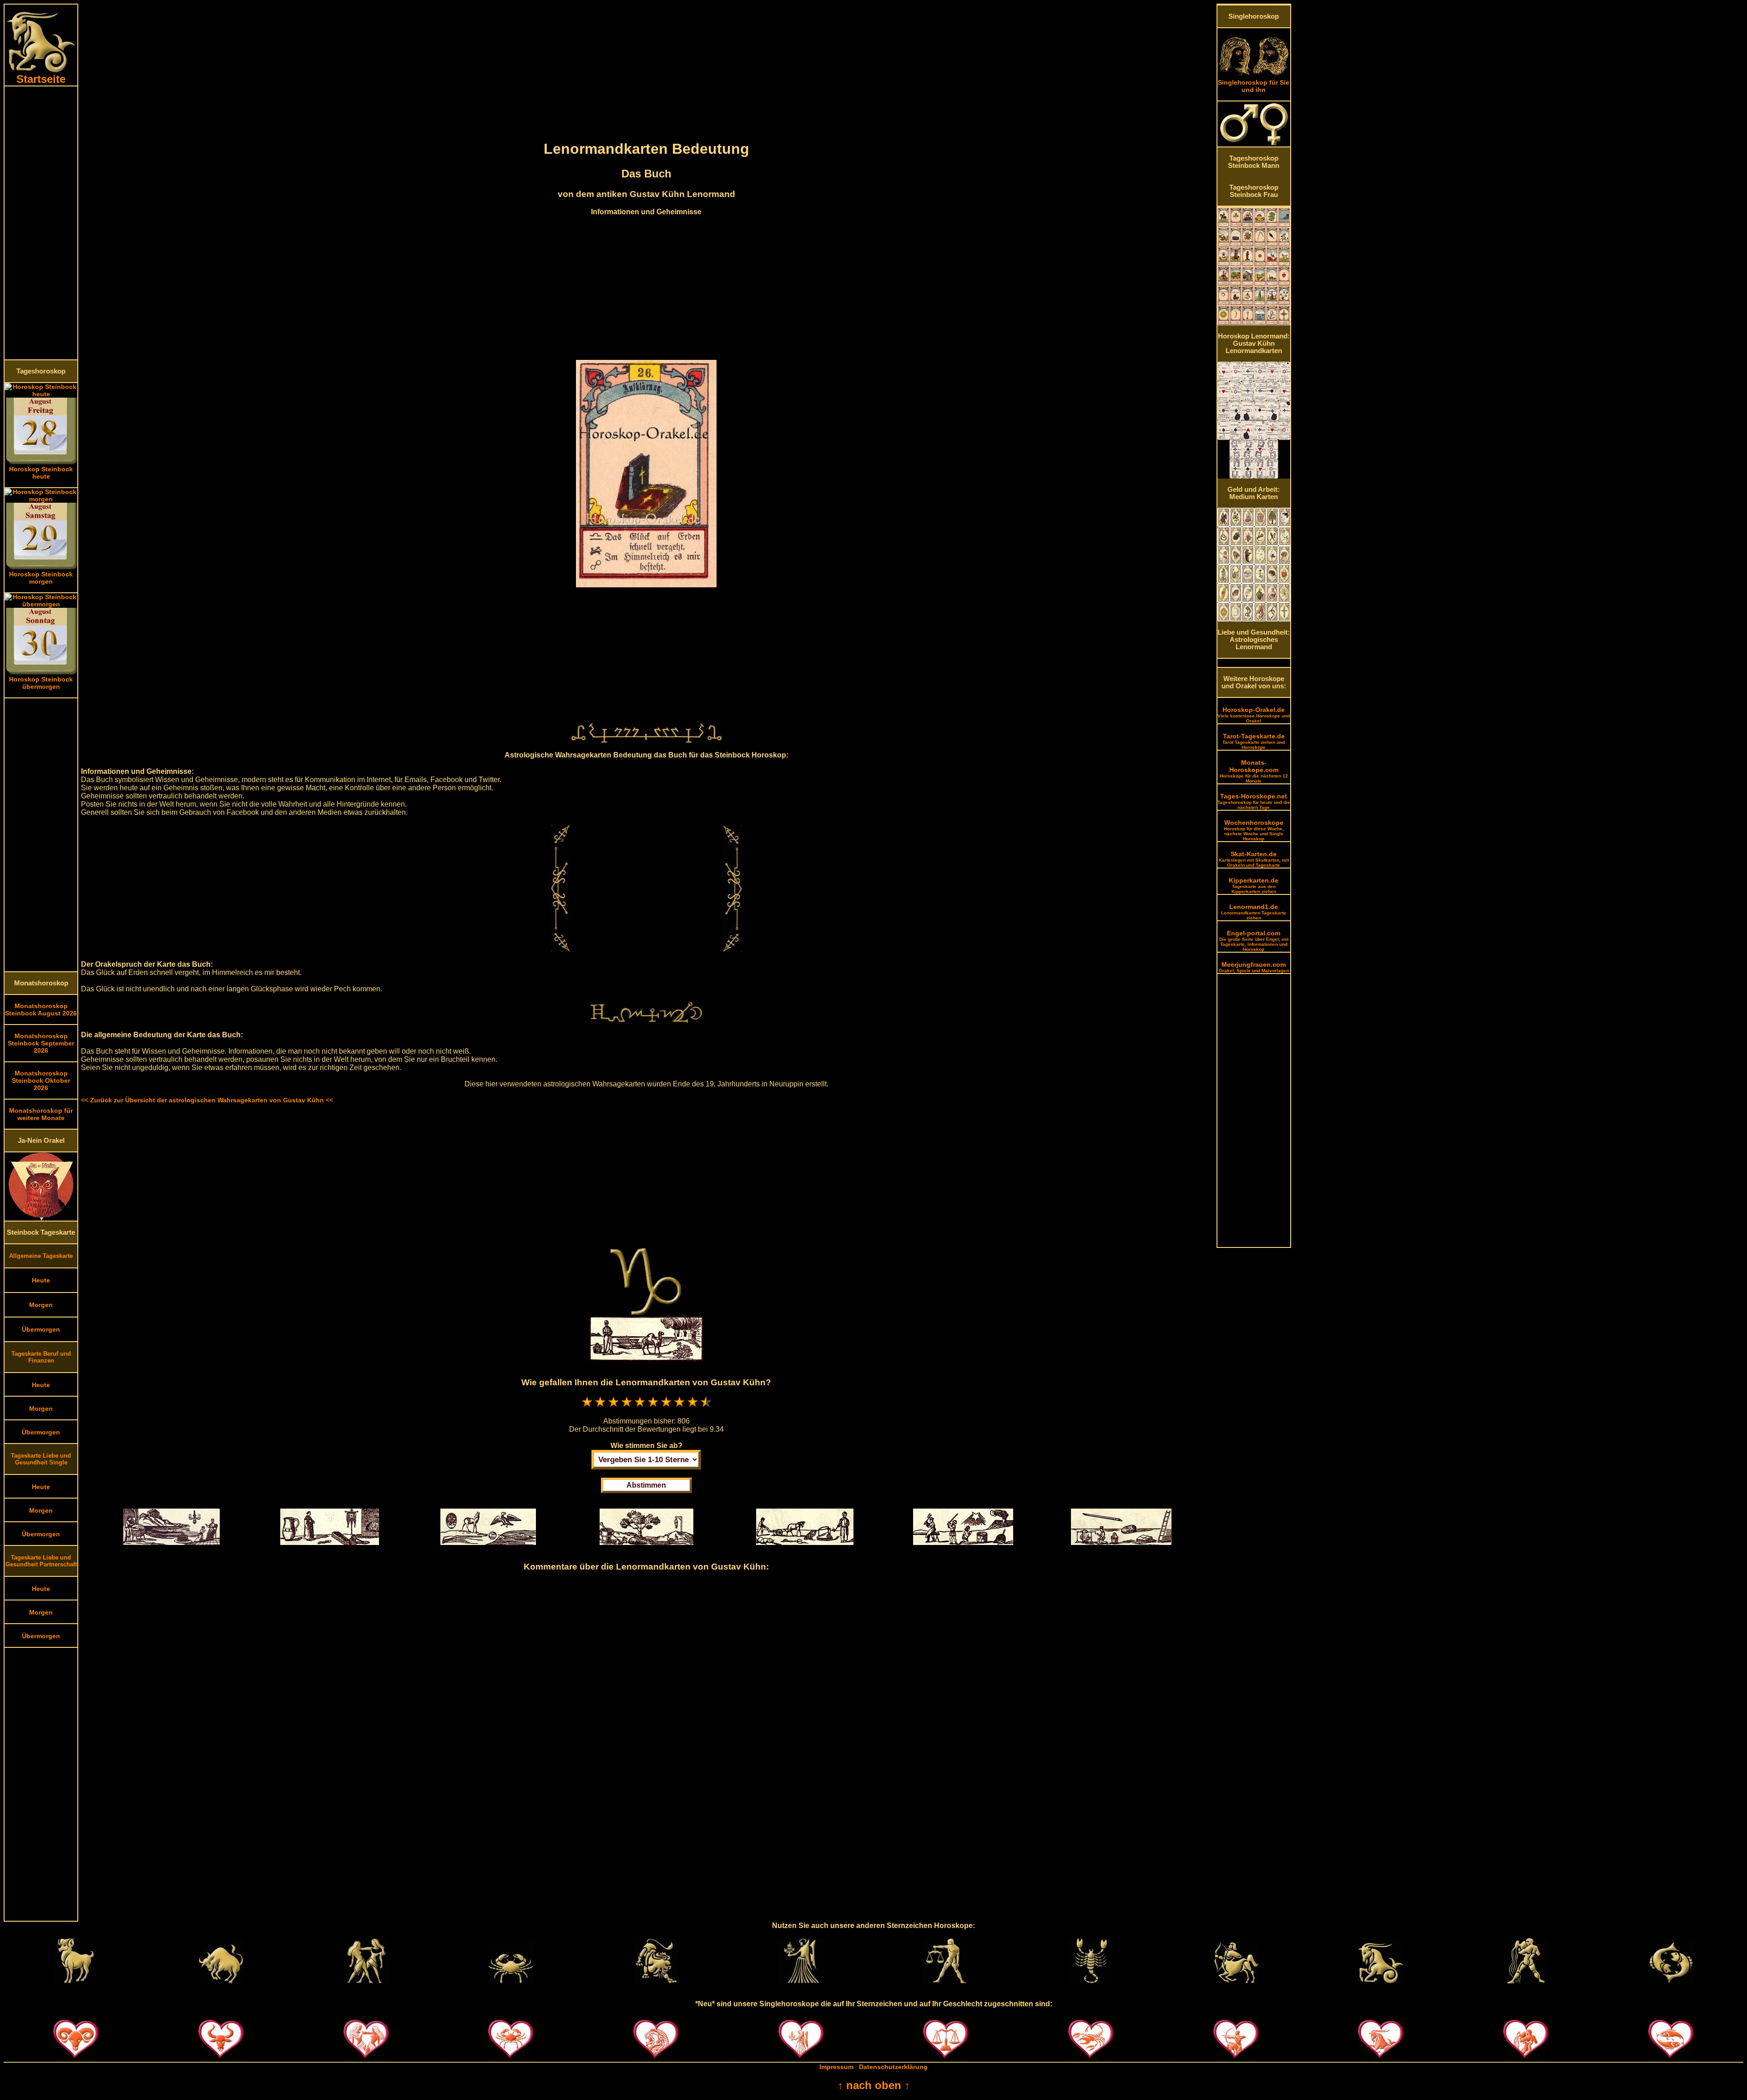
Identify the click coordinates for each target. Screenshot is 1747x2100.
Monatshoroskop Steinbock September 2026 (41, 1043)
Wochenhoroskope (1254, 830)
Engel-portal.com (1254, 941)
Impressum (836, 2067)
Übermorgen (41, 1329)
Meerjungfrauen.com (1254, 967)
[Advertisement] (41, 223)
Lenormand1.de (1254, 912)
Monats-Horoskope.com (1254, 771)
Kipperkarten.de (1254, 885)
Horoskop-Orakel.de (1254, 715)
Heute (41, 1280)
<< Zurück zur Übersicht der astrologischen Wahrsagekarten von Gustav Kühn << (207, 1100)
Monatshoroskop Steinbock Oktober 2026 (41, 1080)
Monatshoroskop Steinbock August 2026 (41, 1010)
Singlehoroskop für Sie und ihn (1254, 86)
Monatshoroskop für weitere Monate (41, 1114)
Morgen (41, 1305)
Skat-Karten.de (1254, 859)
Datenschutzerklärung (893, 2067)
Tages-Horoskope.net (1254, 801)
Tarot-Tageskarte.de (1254, 741)
